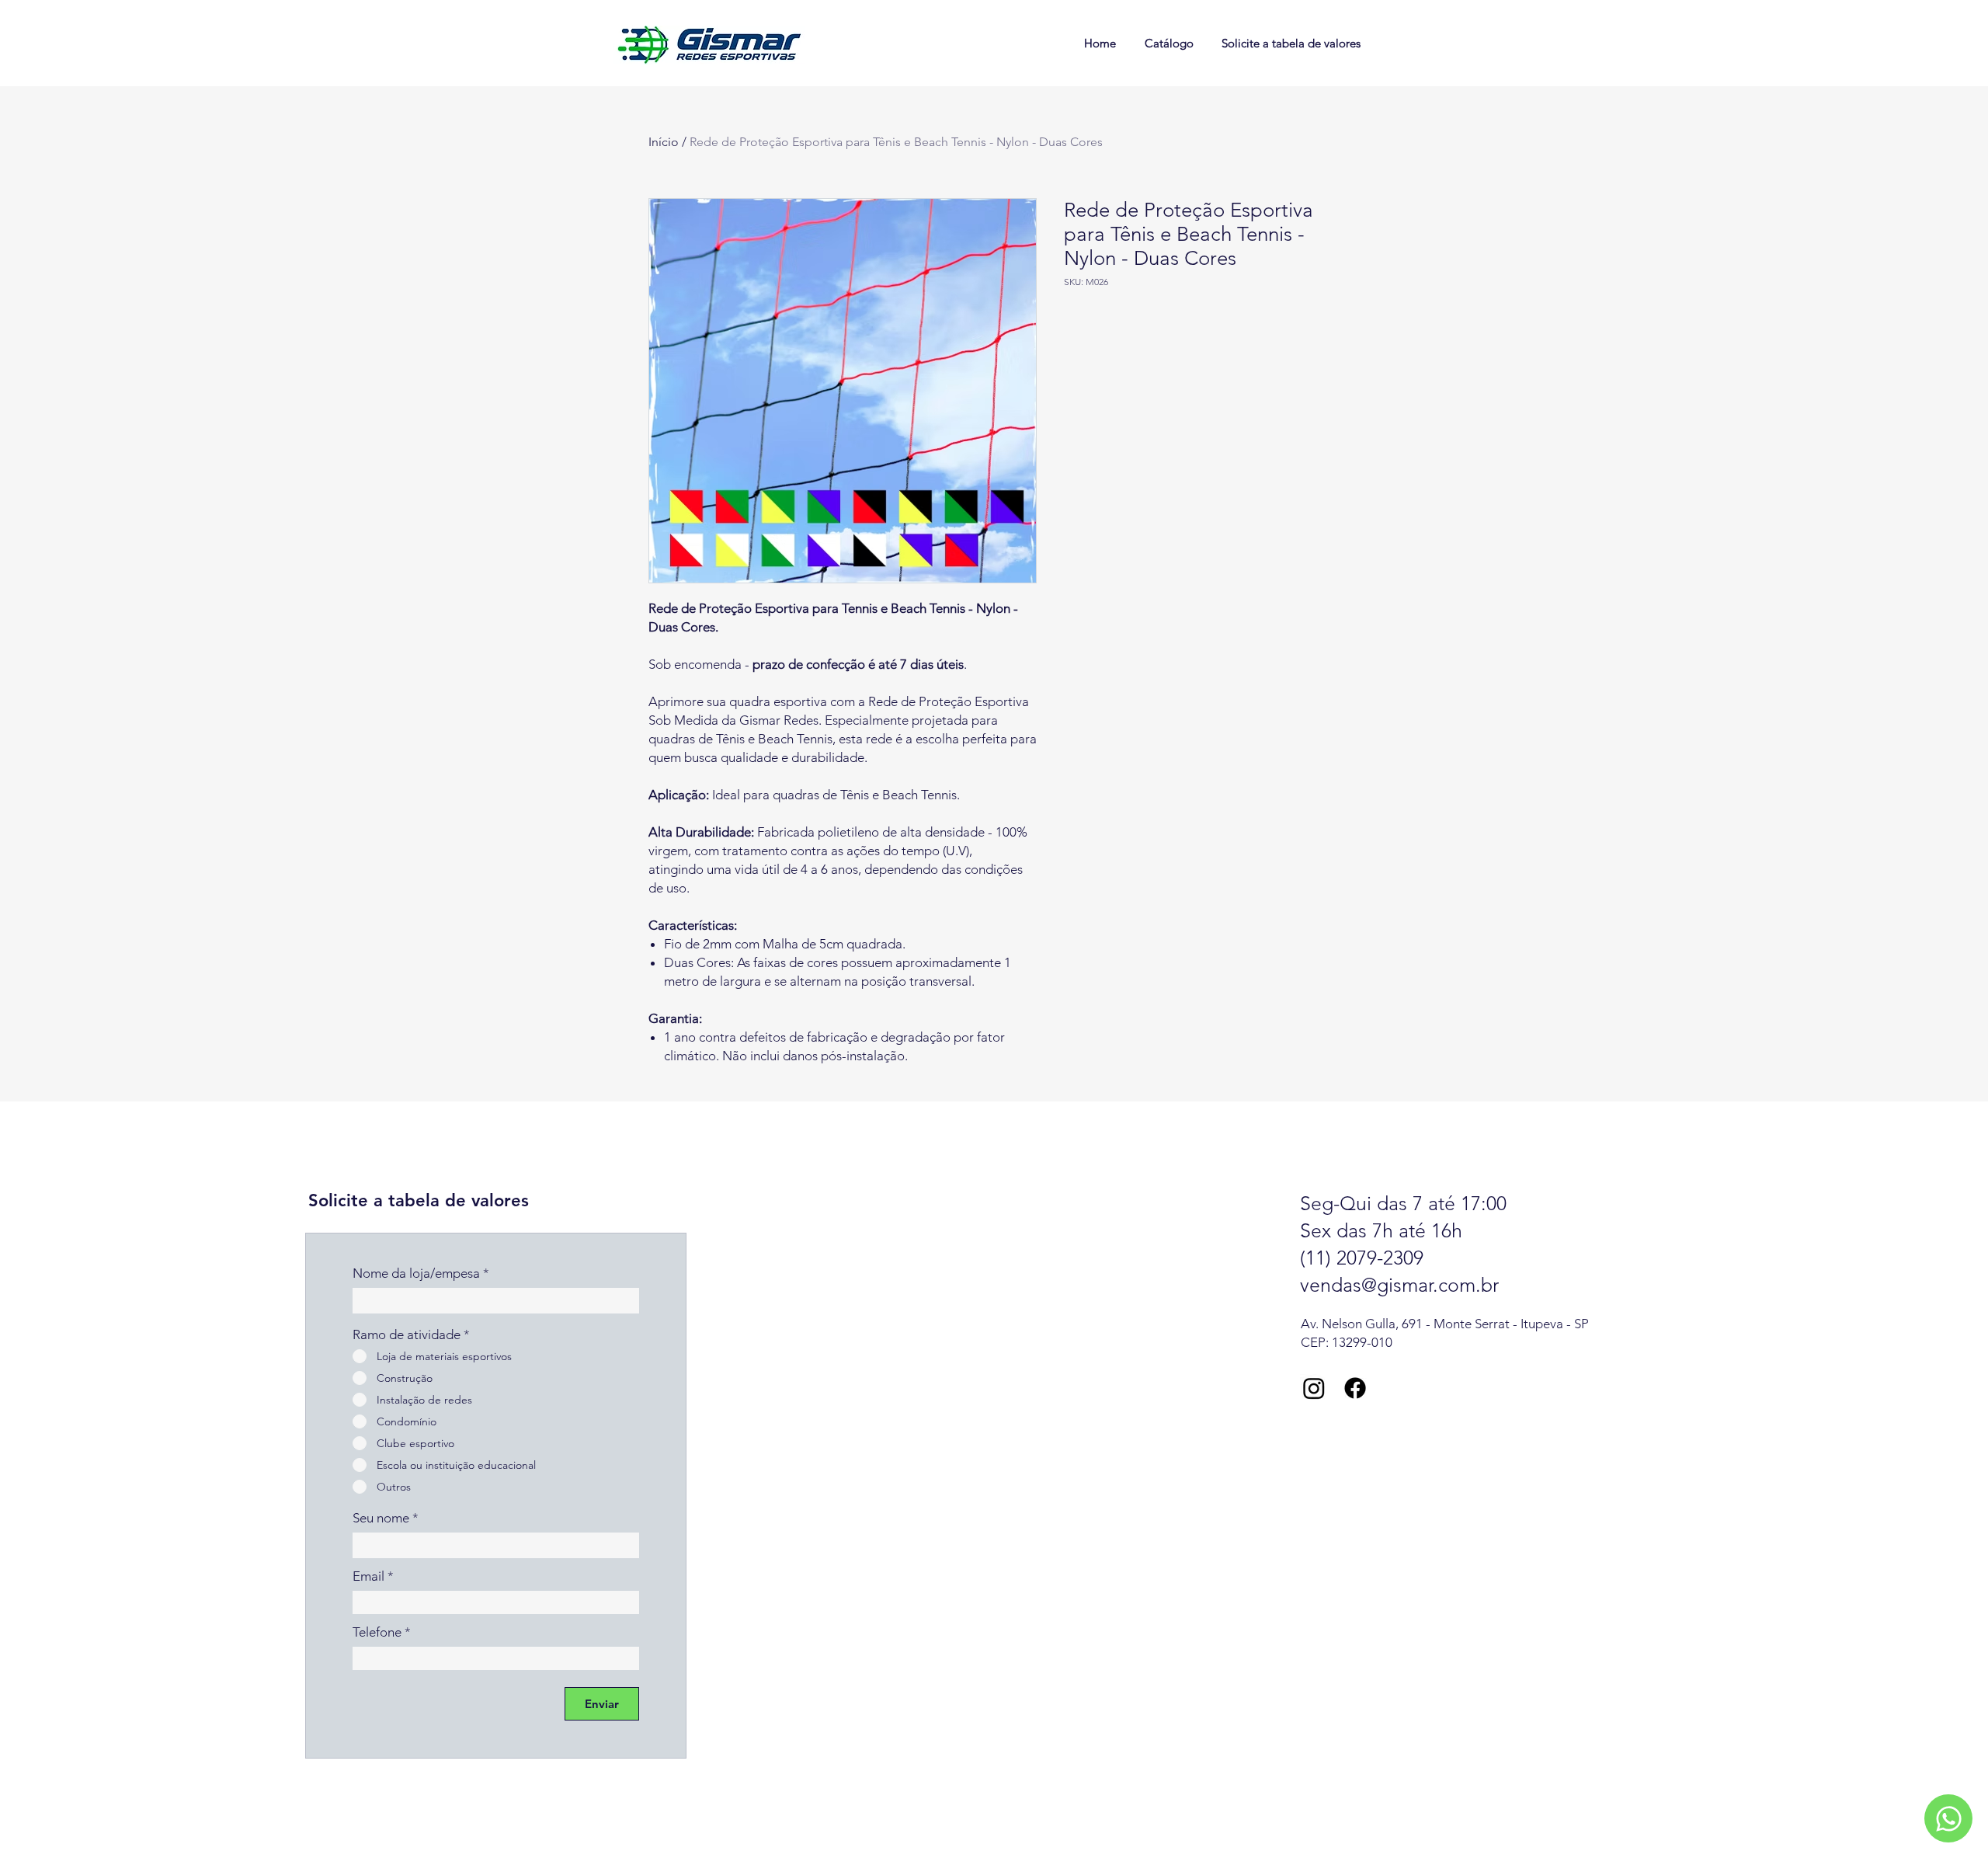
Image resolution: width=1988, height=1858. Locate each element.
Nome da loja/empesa (416, 1273)
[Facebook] (1355, 1388)
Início (664, 142)
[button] (1948, 1818)
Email (368, 1576)
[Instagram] (1314, 1388)
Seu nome (381, 1518)
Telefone (377, 1632)
